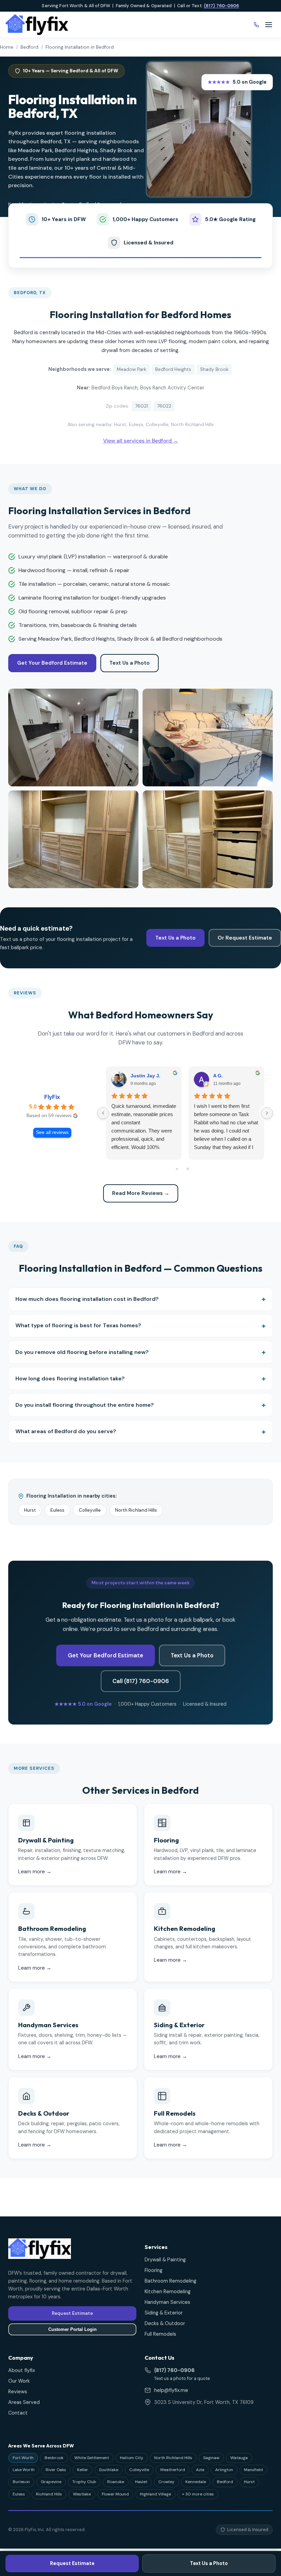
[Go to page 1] (174, 1169)
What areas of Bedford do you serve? (66, 1431)
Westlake (82, 2494)
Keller (83, 2470)
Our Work (19, 2381)
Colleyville (90, 1510)
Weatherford (173, 2470)
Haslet (141, 2482)
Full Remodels (160, 2334)
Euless (57, 1510)
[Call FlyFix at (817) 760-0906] (256, 25)
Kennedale (196, 2482)
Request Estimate (72, 2563)
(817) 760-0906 (222, 6)
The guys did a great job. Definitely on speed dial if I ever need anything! (140, 1114)
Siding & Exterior (164, 2313)
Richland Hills (49, 2494)
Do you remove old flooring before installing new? (82, 1352)
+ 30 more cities (198, 2494)
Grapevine (51, 2482)
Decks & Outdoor (165, 2323)
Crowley (166, 2482)
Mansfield (253, 2470)
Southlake (109, 2470)
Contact (18, 2413)
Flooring (154, 2270)
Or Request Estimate (245, 938)
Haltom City (132, 2458)
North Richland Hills (136, 1510)
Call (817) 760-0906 (141, 1681)
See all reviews (52, 1132)
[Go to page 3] (196, 1169)
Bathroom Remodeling (170, 2281)
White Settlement (92, 2458)
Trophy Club (84, 2482)
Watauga (239, 2458)
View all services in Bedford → (141, 441)
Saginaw (211, 2458)
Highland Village (155, 2494)
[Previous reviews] (103, 1113)
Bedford (29, 47)
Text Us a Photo (130, 663)
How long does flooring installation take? (70, 1378)
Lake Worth (24, 2470)
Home (7, 47)
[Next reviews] (267, 1113)
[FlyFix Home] (37, 25)
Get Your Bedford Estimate (52, 663)
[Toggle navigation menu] (269, 25)
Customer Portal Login (72, 2329)
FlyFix (52, 1097)
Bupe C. (140, 1076)
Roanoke (116, 2482)
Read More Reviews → (141, 1193)
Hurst (30, 1510)
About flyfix (22, 2370)
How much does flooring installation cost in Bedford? (87, 1299)
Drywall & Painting (165, 2260)
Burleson (21, 2482)
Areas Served (24, 2402)
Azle (200, 2470)
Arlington (224, 2470)
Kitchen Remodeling (168, 2291)
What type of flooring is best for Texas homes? (78, 1325)
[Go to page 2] (185, 1169)
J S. (217, 1076)
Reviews (18, 2392)
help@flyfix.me (171, 2390)
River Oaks (56, 2470)
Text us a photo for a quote (182, 2378)
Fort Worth (23, 2458)
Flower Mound (115, 2494)
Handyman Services (167, 2302)
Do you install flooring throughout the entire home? (85, 1405)
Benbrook (54, 2458)
